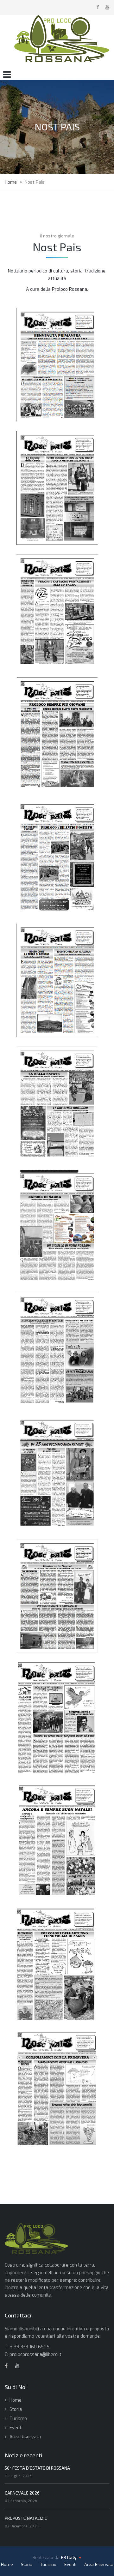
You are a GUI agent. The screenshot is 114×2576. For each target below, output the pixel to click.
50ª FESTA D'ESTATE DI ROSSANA (37, 2468)
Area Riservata (25, 2437)
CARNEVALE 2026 (22, 2493)
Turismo (18, 2419)
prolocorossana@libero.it (35, 2355)
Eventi (16, 2428)
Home (16, 2400)
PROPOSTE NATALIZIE (26, 2518)
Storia (16, 2409)
